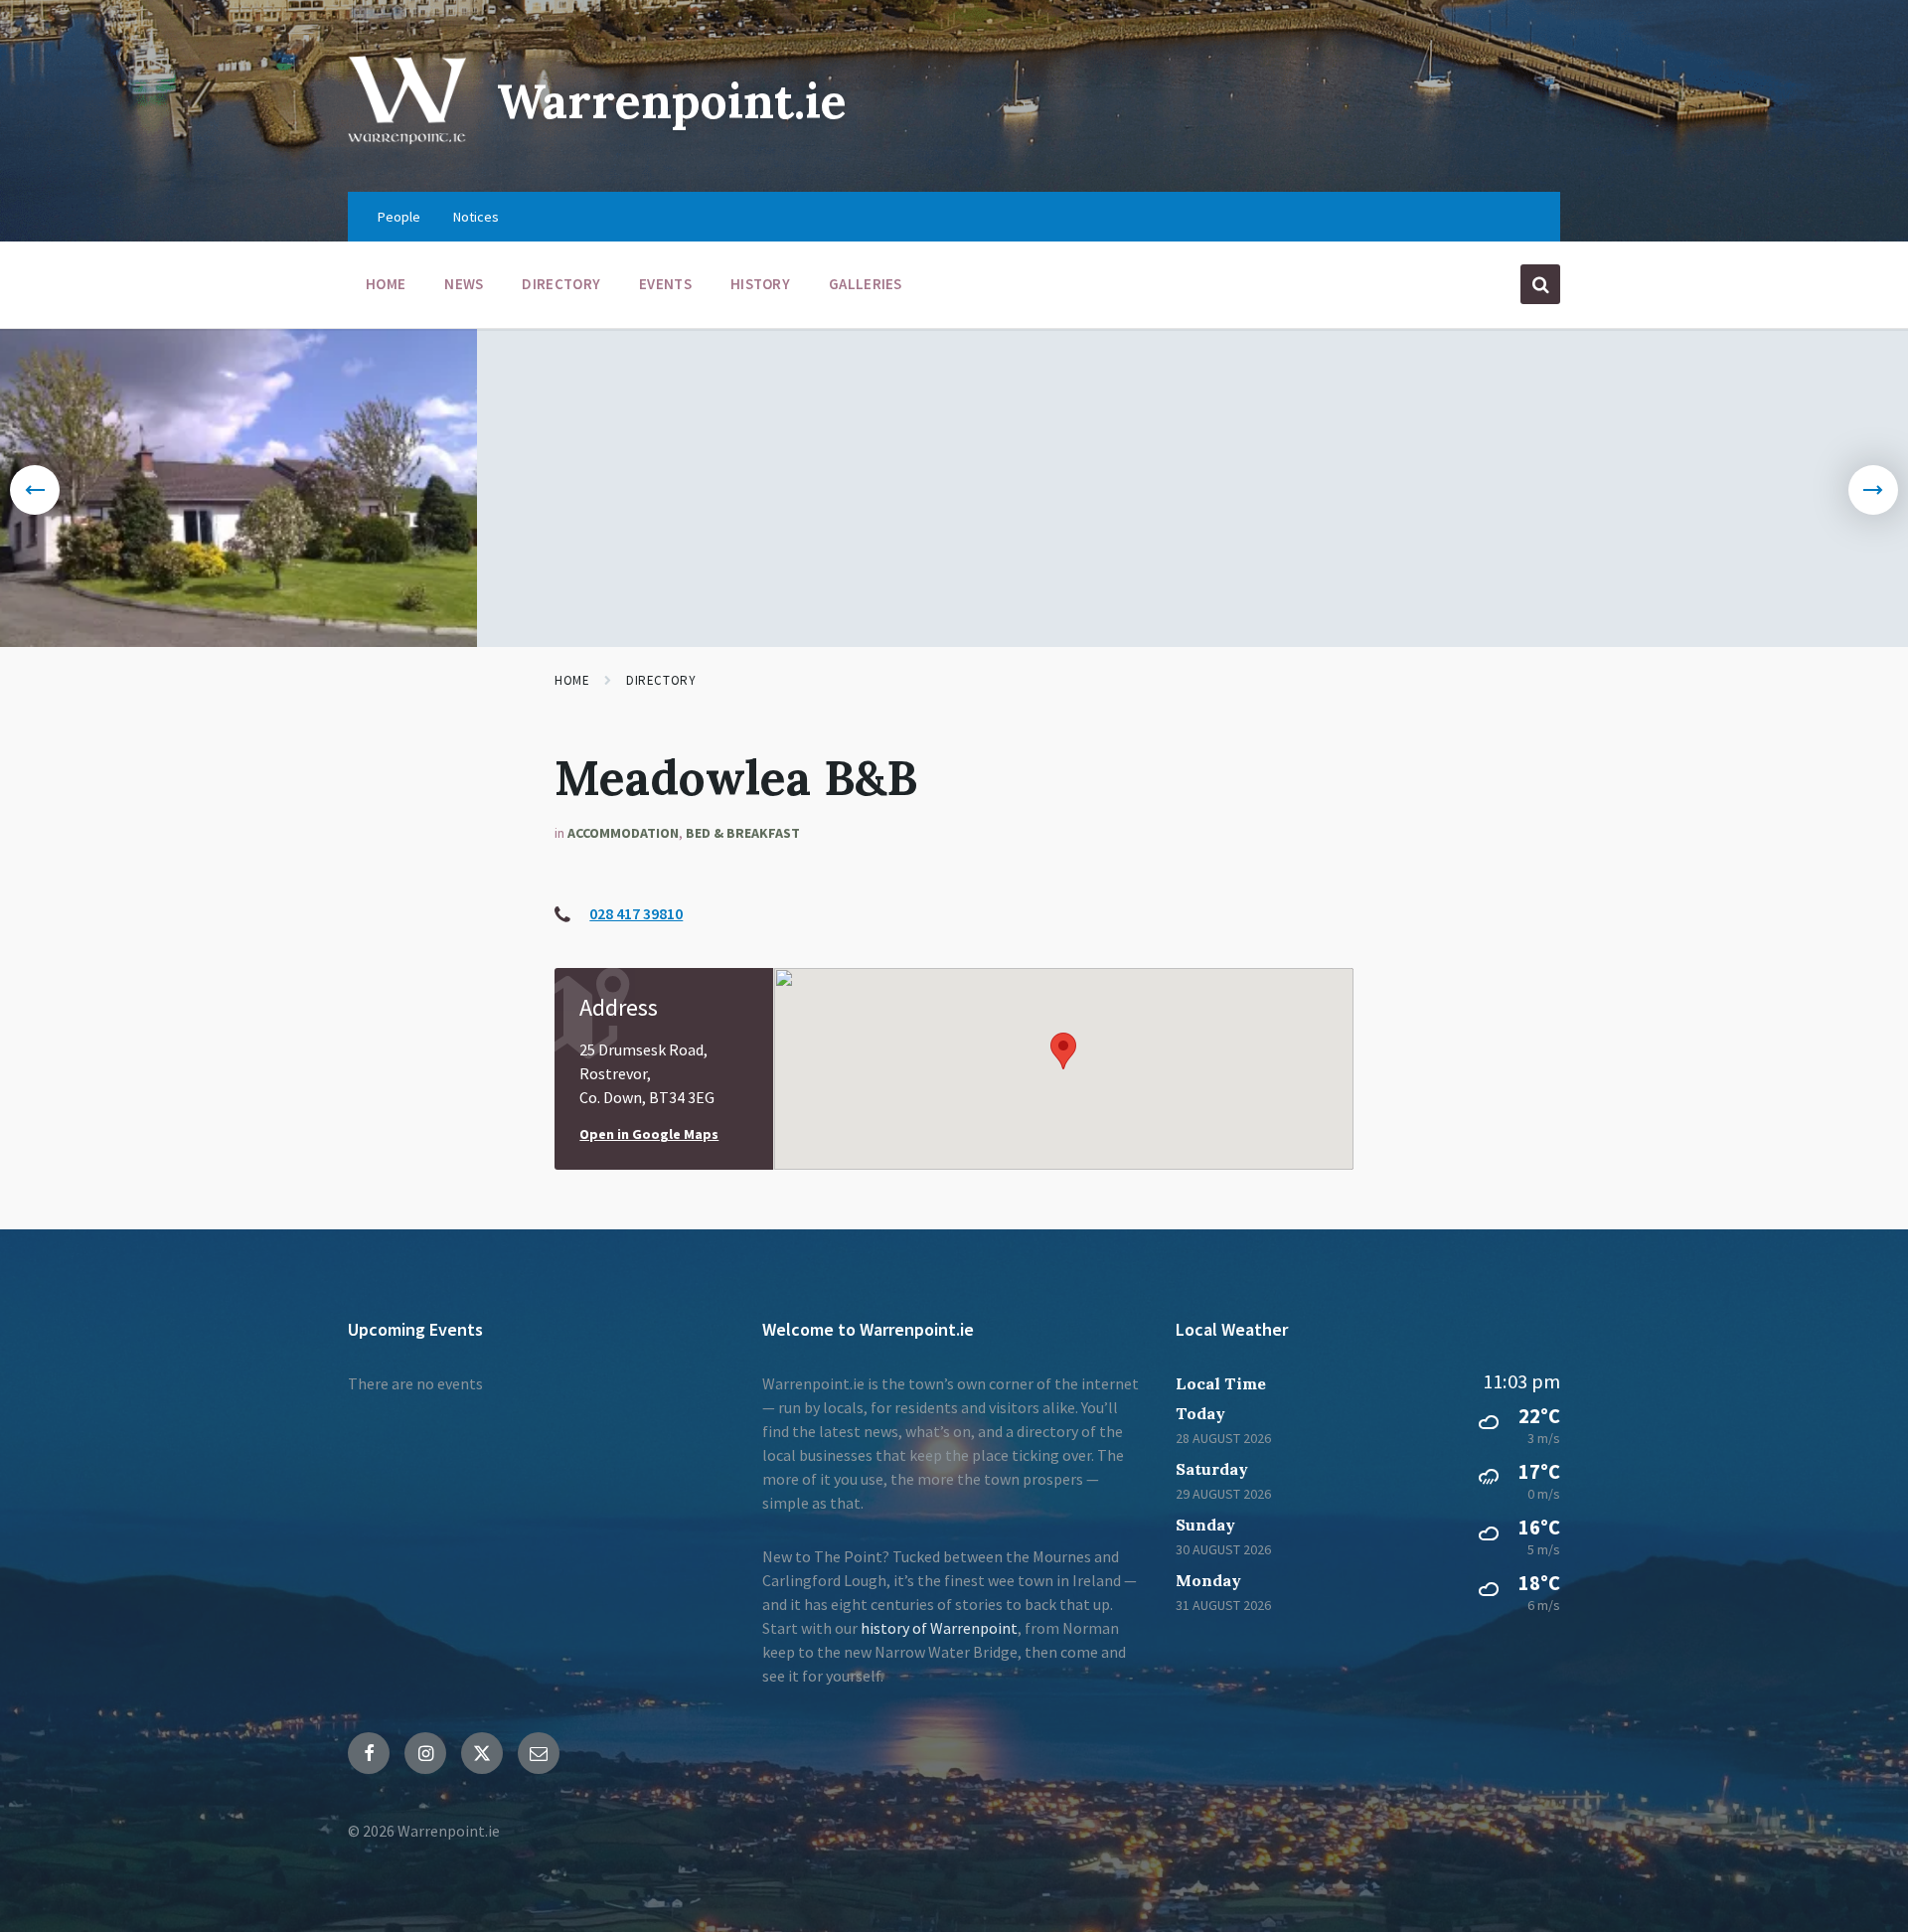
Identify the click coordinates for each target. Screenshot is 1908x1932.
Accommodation (623, 833)
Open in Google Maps (649, 1134)
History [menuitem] (760, 284)
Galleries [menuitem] (866, 284)
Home (572, 680)
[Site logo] (407, 153)
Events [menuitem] (665, 284)
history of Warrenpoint (939, 1628)
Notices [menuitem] (476, 217)
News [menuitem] (464, 284)
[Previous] (35, 490)
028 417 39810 (636, 913)
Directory (661, 680)
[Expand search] (1540, 284)
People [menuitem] (399, 217)
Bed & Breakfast (743, 833)
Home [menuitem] (386, 284)
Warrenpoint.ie (672, 101)
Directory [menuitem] (561, 284)
